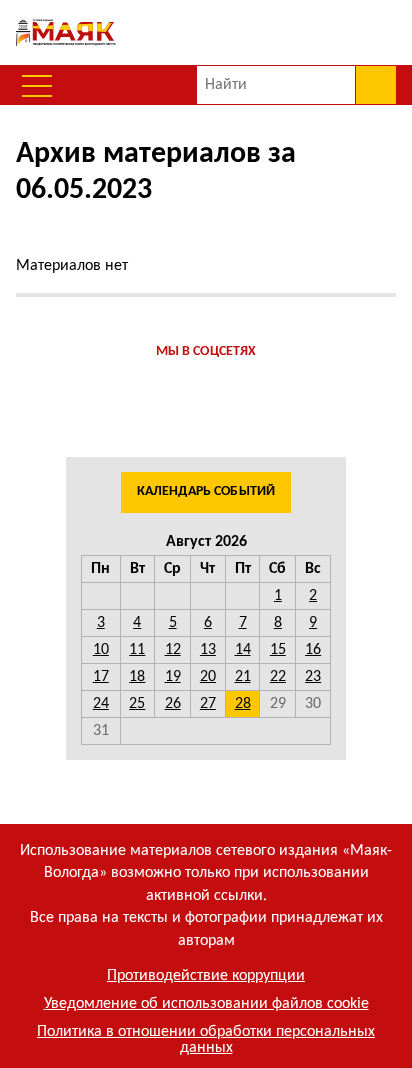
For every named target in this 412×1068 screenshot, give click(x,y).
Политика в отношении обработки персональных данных (206, 1040)
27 (208, 704)
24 (101, 704)
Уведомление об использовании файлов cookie (206, 1004)
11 (137, 650)
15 (278, 650)
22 (278, 677)
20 (208, 677)
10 (101, 650)
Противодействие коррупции (206, 976)
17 (101, 677)
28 (243, 704)
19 (173, 677)
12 (173, 650)
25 (137, 704)
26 (173, 704)
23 (313, 677)
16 (313, 650)
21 (243, 677)
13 (208, 650)
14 (243, 650)
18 (137, 677)
